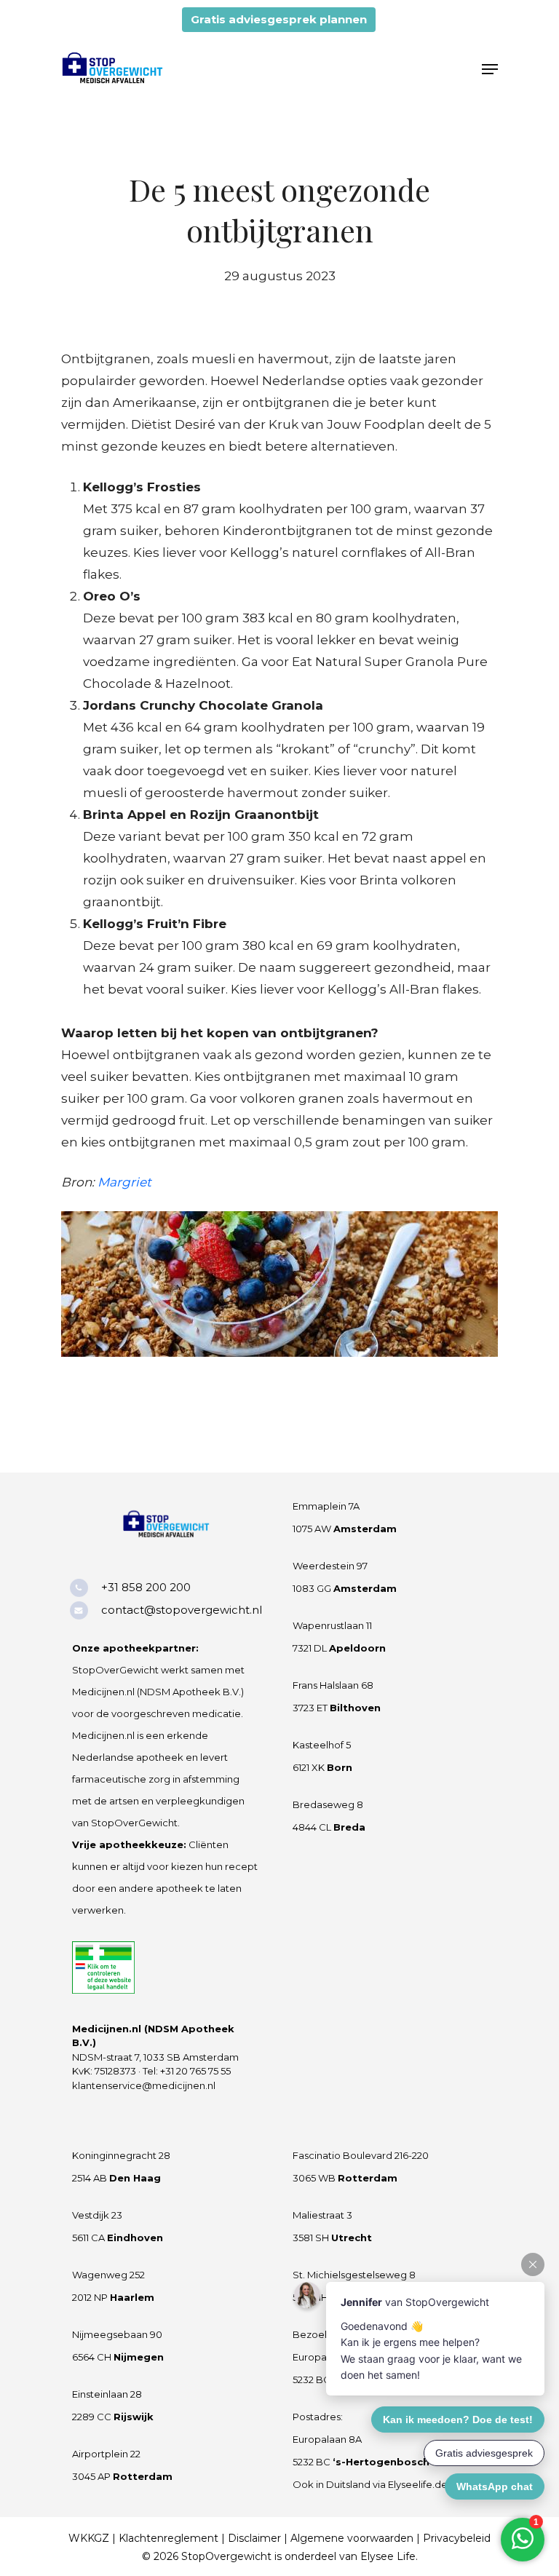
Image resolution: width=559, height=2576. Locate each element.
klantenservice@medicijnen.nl (144, 2085)
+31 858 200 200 (146, 1587)
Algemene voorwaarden (352, 2538)
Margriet (124, 1182)
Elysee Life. (389, 2556)
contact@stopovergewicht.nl (182, 1610)
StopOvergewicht (226, 2556)
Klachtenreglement (169, 2538)
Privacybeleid (457, 2538)
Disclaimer (254, 2538)
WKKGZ (89, 2538)
